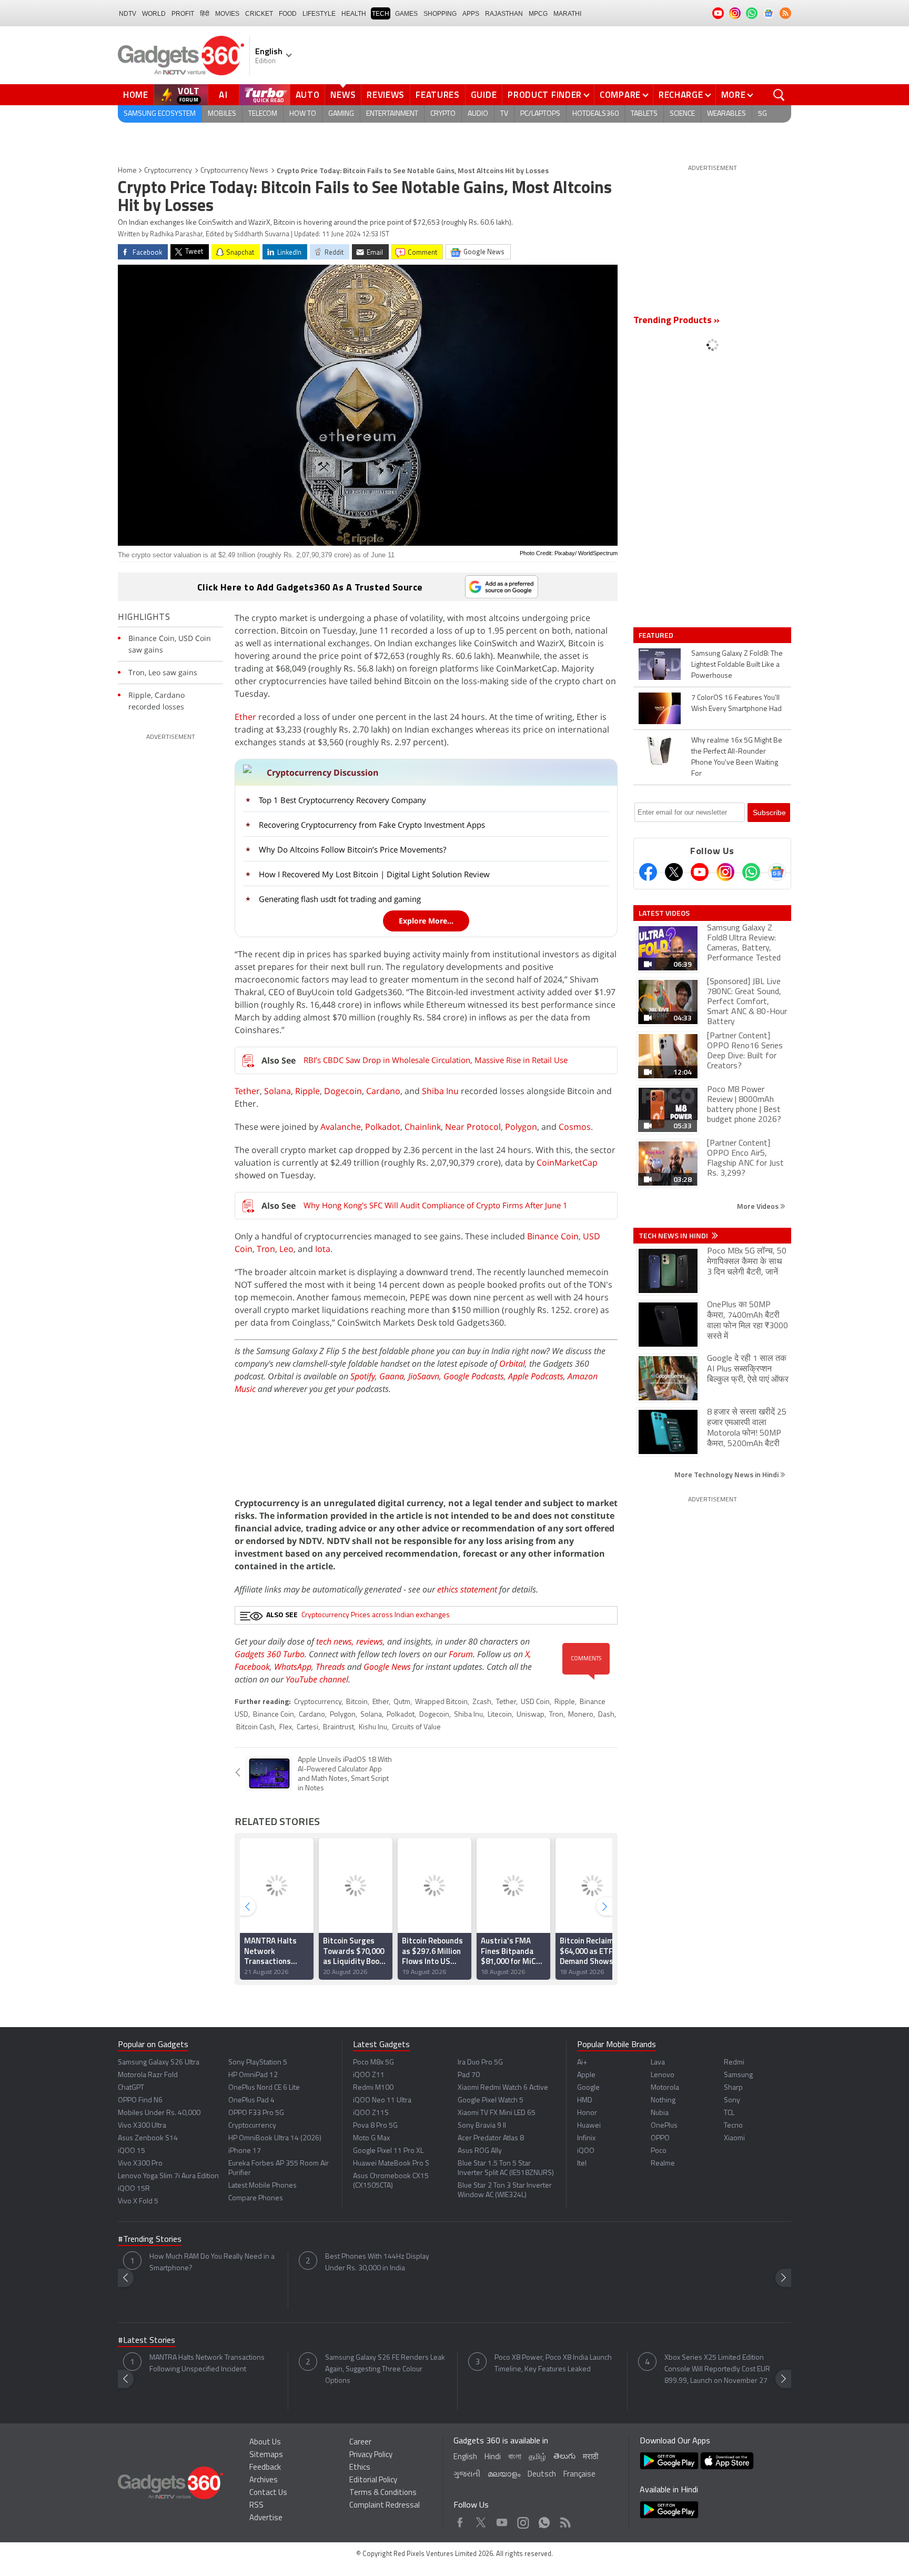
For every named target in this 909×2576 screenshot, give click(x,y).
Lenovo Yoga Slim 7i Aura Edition (168, 2176)
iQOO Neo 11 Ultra (382, 2101)
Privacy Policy (371, 2455)
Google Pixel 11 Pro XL (388, 2151)
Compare (620, 95)
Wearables (726, 114)
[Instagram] (725, 872)
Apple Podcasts (536, 1376)
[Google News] (777, 872)
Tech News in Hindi (674, 1236)
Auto (308, 95)
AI (224, 95)
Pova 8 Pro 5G (375, 2126)
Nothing (663, 2101)
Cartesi (307, 1727)
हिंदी (205, 14)
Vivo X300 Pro (140, 2164)
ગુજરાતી (467, 2475)
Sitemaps (266, 2455)
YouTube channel (317, 1679)
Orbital (512, 1364)
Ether (245, 717)
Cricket (259, 14)
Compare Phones (256, 2198)
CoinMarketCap (567, 1162)
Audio (478, 114)
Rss (564, 2520)
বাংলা (515, 2457)
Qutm (402, 1702)
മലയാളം (504, 2475)
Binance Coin (553, 1236)
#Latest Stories (147, 2341)
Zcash (482, 1702)
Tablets (644, 114)
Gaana (392, 1376)
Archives (264, 2480)
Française (579, 2475)
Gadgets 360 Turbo (270, 1654)
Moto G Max (371, 2138)
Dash (606, 1715)
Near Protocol (473, 1127)
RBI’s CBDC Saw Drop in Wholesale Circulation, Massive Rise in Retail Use (436, 1060)
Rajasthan (504, 14)
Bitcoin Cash (255, 1727)
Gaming (341, 114)
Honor (587, 2113)
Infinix (586, 2138)
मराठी (590, 2457)
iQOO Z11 (369, 2075)
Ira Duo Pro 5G (480, 2063)
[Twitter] (674, 872)
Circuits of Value (416, 1727)
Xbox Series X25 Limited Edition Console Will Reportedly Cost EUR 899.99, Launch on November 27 (717, 2369)
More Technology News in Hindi (727, 1474)
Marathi (567, 14)
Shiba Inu (440, 1091)
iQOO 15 (132, 2151)
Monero (581, 1715)
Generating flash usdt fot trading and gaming (340, 899)
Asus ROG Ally (480, 2151)
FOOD (288, 14)
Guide (484, 95)
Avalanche (341, 1127)
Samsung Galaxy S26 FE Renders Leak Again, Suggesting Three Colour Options (385, 2369)
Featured (657, 635)
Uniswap (531, 1715)
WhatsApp (293, 1667)
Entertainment (392, 114)
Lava (658, 2063)
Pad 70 (469, 2075)
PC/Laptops (540, 114)
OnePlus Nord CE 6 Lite (264, 2088)
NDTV (128, 14)
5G (762, 114)
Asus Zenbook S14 (148, 2138)
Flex (286, 1727)
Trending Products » (676, 321)
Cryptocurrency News (234, 171)
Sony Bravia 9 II (482, 2126)
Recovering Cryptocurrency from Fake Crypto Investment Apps (372, 825)
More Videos (759, 1206)
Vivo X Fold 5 (138, 2202)
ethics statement (467, 1589)
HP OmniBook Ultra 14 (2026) (275, 2138)
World (154, 14)
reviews (370, 1641)
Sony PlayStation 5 (258, 2063)
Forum (461, 1654)
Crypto (443, 114)
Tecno (733, 2126)
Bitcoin (357, 1702)
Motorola (665, 2088)
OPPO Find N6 (140, 2101)
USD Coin (535, 1702)
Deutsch (542, 2475)
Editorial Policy (373, 2480)
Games (406, 14)
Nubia (660, 2113)
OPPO (660, 2138)
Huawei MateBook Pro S (391, 2164)
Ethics (360, 2468)
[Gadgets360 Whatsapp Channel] (751, 872)
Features (438, 95)
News (343, 95)
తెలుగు (564, 2457)
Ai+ (582, 2063)
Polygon (521, 1127)
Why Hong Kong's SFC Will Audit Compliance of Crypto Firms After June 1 (436, 1205)
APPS (471, 14)
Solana (277, 1091)
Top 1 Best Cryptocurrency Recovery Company (342, 800)
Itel (582, 2164)
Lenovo (663, 2075)
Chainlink (423, 1127)
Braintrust (339, 1727)
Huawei (589, 2126)
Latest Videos (664, 913)
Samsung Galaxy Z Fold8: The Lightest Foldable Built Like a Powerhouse (737, 665)
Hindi (493, 2457)
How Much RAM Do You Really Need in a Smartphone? (212, 2263)
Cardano (383, 1091)
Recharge (681, 95)
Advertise (266, 2518)
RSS (256, 2506)
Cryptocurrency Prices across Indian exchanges (376, 1615)
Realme (663, 2164)
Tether (247, 1091)
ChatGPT (131, 2088)
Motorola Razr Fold (148, 2075)
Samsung (738, 2075)
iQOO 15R (134, 2189)
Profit (183, 14)
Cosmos (575, 1127)
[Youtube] (700, 872)
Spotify (363, 1376)
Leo (286, 1249)
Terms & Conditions (383, 2493)
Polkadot (383, 1127)
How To (303, 114)
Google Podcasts (474, 1376)
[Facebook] (648, 872)
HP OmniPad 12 (253, 2075)
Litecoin (500, 1715)
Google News (387, 1667)
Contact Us (268, 2493)
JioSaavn (424, 1376)
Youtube (502, 2520)
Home (136, 95)
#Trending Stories (150, 2240)
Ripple (307, 1091)
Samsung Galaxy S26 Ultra (159, 2063)
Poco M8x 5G (373, 2063)
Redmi (734, 2063)
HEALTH (354, 14)
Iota (323, 1249)
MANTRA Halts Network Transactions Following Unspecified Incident (207, 2364)
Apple (586, 2075)
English (465, 2457)
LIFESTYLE (319, 14)
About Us (265, 2443)
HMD (585, 2101)
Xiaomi (734, 2138)
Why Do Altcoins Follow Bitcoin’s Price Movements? (352, 849)
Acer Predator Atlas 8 (491, 2138)
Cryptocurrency (168, 171)
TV (504, 114)
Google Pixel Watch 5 (491, 2101)
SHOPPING (440, 14)
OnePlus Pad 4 (251, 2101)
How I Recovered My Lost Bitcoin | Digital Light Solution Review (374, 874)
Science (682, 114)
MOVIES (227, 14)
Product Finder (545, 95)
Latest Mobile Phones (262, 2186)
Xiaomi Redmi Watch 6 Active (503, 2088)
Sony (732, 2101)
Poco (659, 2151)
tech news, (336, 1641)
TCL (729, 2113)
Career (360, 2443)
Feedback (265, 2468)
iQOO (586, 2151)
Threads (330, 1667)
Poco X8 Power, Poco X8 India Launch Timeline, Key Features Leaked (553, 2364)
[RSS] (785, 13)
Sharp (733, 2088)
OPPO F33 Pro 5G (256, 2113)
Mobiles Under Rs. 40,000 (159, 2113)
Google (588, 2088)
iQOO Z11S (371, 2113)
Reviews (386, 95)
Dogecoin (343, 1091)
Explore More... (426, 921)
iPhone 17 (245, 2151)
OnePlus (664, 2126)
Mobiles (222, 114)
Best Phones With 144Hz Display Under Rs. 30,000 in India (377, 2263)
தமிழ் (537, 2457)
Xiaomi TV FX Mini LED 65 (497, 2113)
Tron (266, 1249)
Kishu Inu (373, 1727)
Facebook (252, 1667)
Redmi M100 (373, 2088)
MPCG (538, 14)
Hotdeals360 (595, 114)
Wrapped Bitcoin (441, 1702)
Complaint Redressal (385, 2506)
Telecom (263, 114)
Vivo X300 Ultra (142, 2126)
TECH (381, 14)
